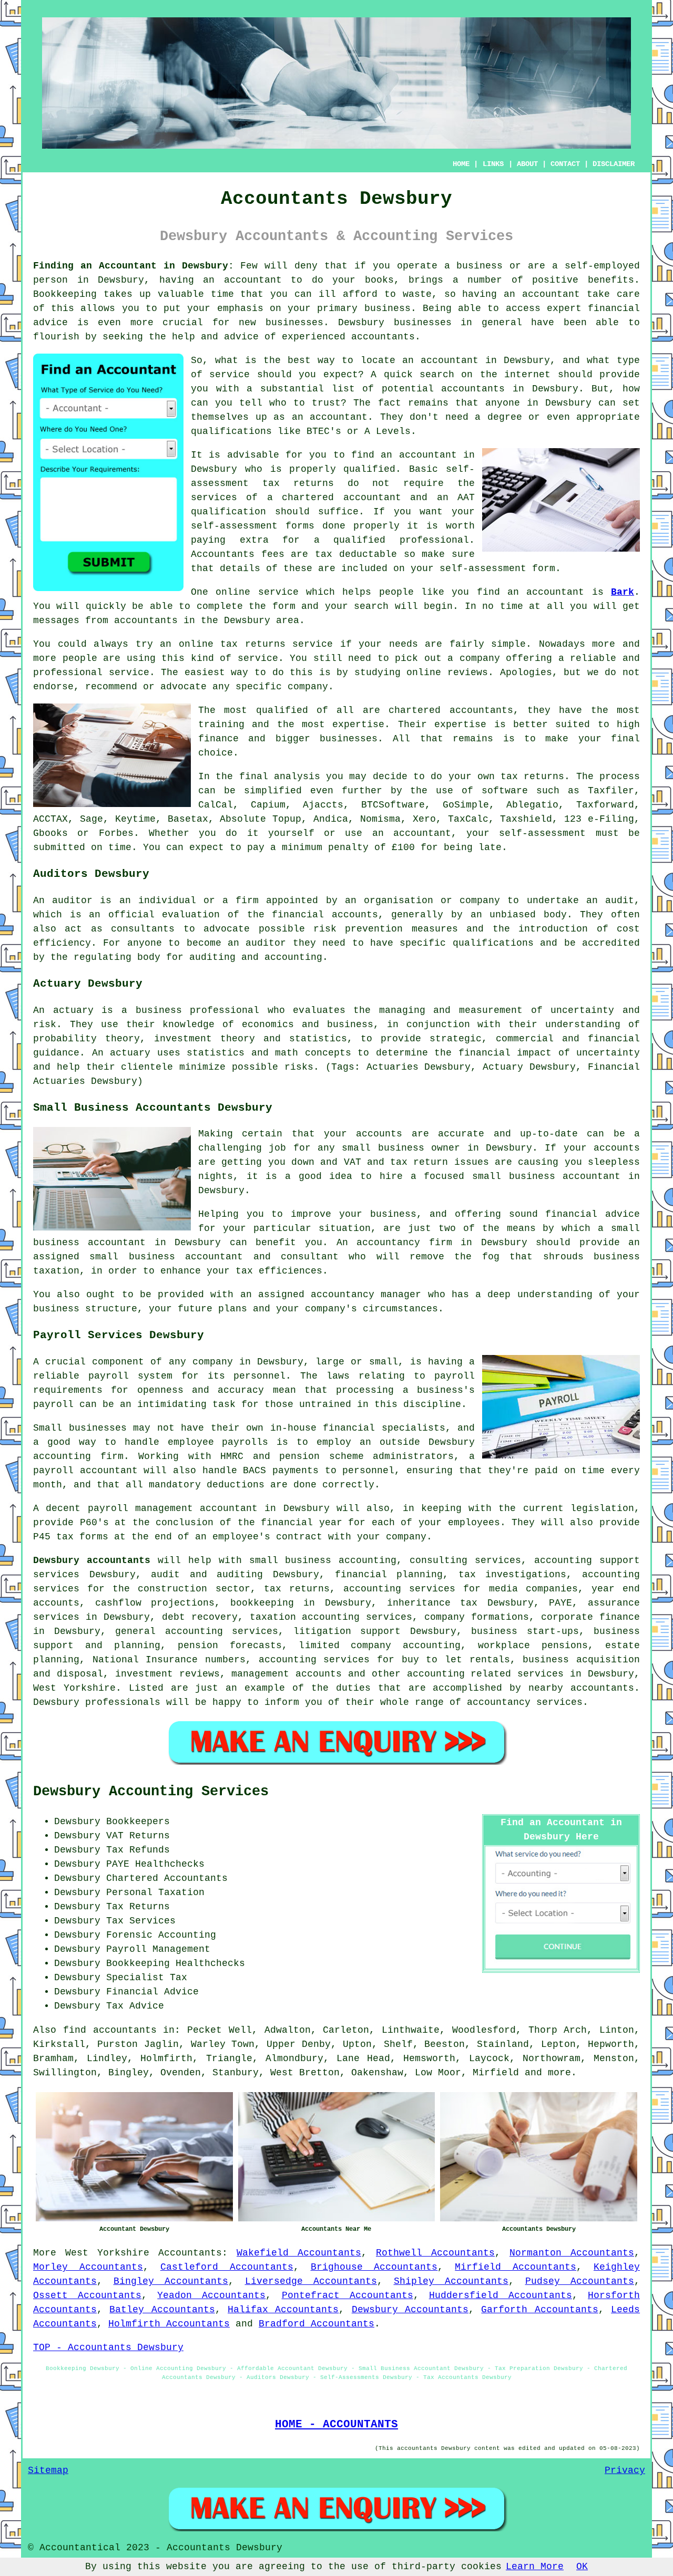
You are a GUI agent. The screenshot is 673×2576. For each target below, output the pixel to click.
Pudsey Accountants (580, 2281)
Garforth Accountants (539, 2310)
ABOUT (527, 164)
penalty (348, 847)
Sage (91, 819)
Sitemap (48, 2470)
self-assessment (542, 833)
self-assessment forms (253, 526)
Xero (424, 819)
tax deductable (356, 554)
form (284, 606)
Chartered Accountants (167, 1878)
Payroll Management (158, 1949)
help (183, 337)
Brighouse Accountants (374, 2267)
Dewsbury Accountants (410, 2310)
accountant (253, 280)
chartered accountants (451, 710)
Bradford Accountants (317, 2324)
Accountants (190, 2253)
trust (326, 403)
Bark (623, 592)
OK (582, 2567)
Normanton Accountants (572, 2253)
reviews (468, 673)
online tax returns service (256, 644)
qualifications (231, 431)
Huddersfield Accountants (501, 2295)
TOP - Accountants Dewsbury (108, 2347)
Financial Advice (152, 1992)
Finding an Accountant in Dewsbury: (134, 266)
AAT (466, 498)
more (559, 2073)
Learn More (535, 2567)
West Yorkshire (107, 2253)
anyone (503, 403)
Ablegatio (532, 805)
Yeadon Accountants (211, 2295)
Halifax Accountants (283, 2310)
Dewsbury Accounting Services (151, 1792)
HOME (461, 164)
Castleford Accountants (227, 2267)
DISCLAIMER (614, 164)
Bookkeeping (65, 294)
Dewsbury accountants (92, 1560)
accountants (146, 620)
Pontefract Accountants (348, 2295)
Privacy (625, 2470)
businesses (349, 739)
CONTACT (565, 164)
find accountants (110, 2030)
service (230, 375)
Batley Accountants (162, 2310)
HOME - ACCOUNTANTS (336, 2424)
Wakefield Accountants (299, 2253)
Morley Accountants (88, 2267)
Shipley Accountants (451, 2281)
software (505, 791)
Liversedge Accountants (311, 2281)
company (480, 658)
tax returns (532, 777)
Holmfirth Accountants (169, 2324)
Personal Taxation (155, 1892)
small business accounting (323, 1560)
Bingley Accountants (171, 2281)
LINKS (493, 164)
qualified (369, 469)
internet (527, 375)
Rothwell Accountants (435, 2253)
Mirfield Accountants (516, 2267)
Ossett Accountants (87, 2295)
